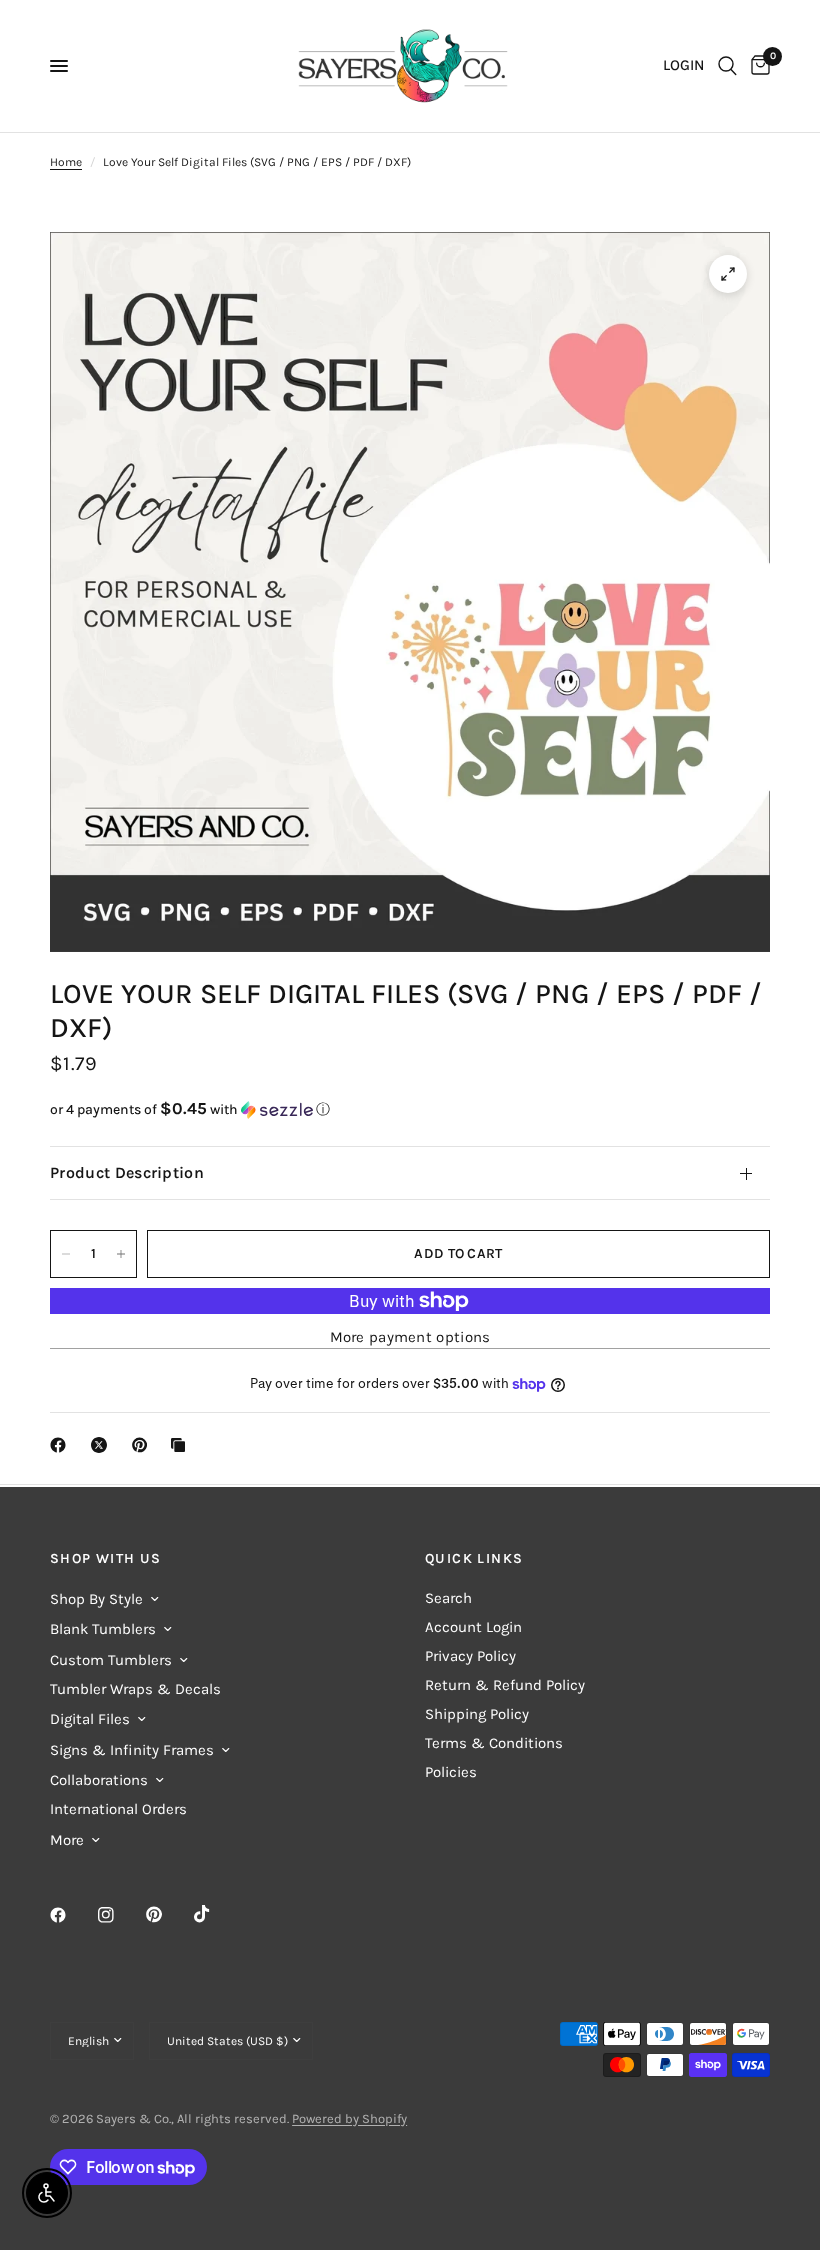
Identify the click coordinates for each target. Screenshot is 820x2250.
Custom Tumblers (111, 1660)
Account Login (473, 1627)
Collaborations (99, 1780)
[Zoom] (728, 274)
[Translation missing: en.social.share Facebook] (62, 1445)
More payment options (410, 1337)
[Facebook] (72, 1915)
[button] (410, 1109)
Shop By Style (96, 1599)
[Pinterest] (168, 1914)
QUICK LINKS (474, 1559)
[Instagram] (120, 1915)
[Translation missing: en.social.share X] (103, 1445)
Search (448, 1598)
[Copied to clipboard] (182, 1445)
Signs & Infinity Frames (132, 1750)
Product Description (127, 1172)
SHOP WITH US (106, 1559)
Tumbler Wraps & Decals (135, 1689)
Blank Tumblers (103, 1629)
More (67, 1840)
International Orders (118, 1809)
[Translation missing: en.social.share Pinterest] (144, 1445)
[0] (757, 66)
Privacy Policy (470, 1656)
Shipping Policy (477, 1714)
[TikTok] (216, 1914)
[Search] (727, 66)
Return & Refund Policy (505, 1685)
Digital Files (90, 1719)
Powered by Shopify (349, 2118)
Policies (451, 1772)
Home (66, 162)
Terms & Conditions (494, 1743)
